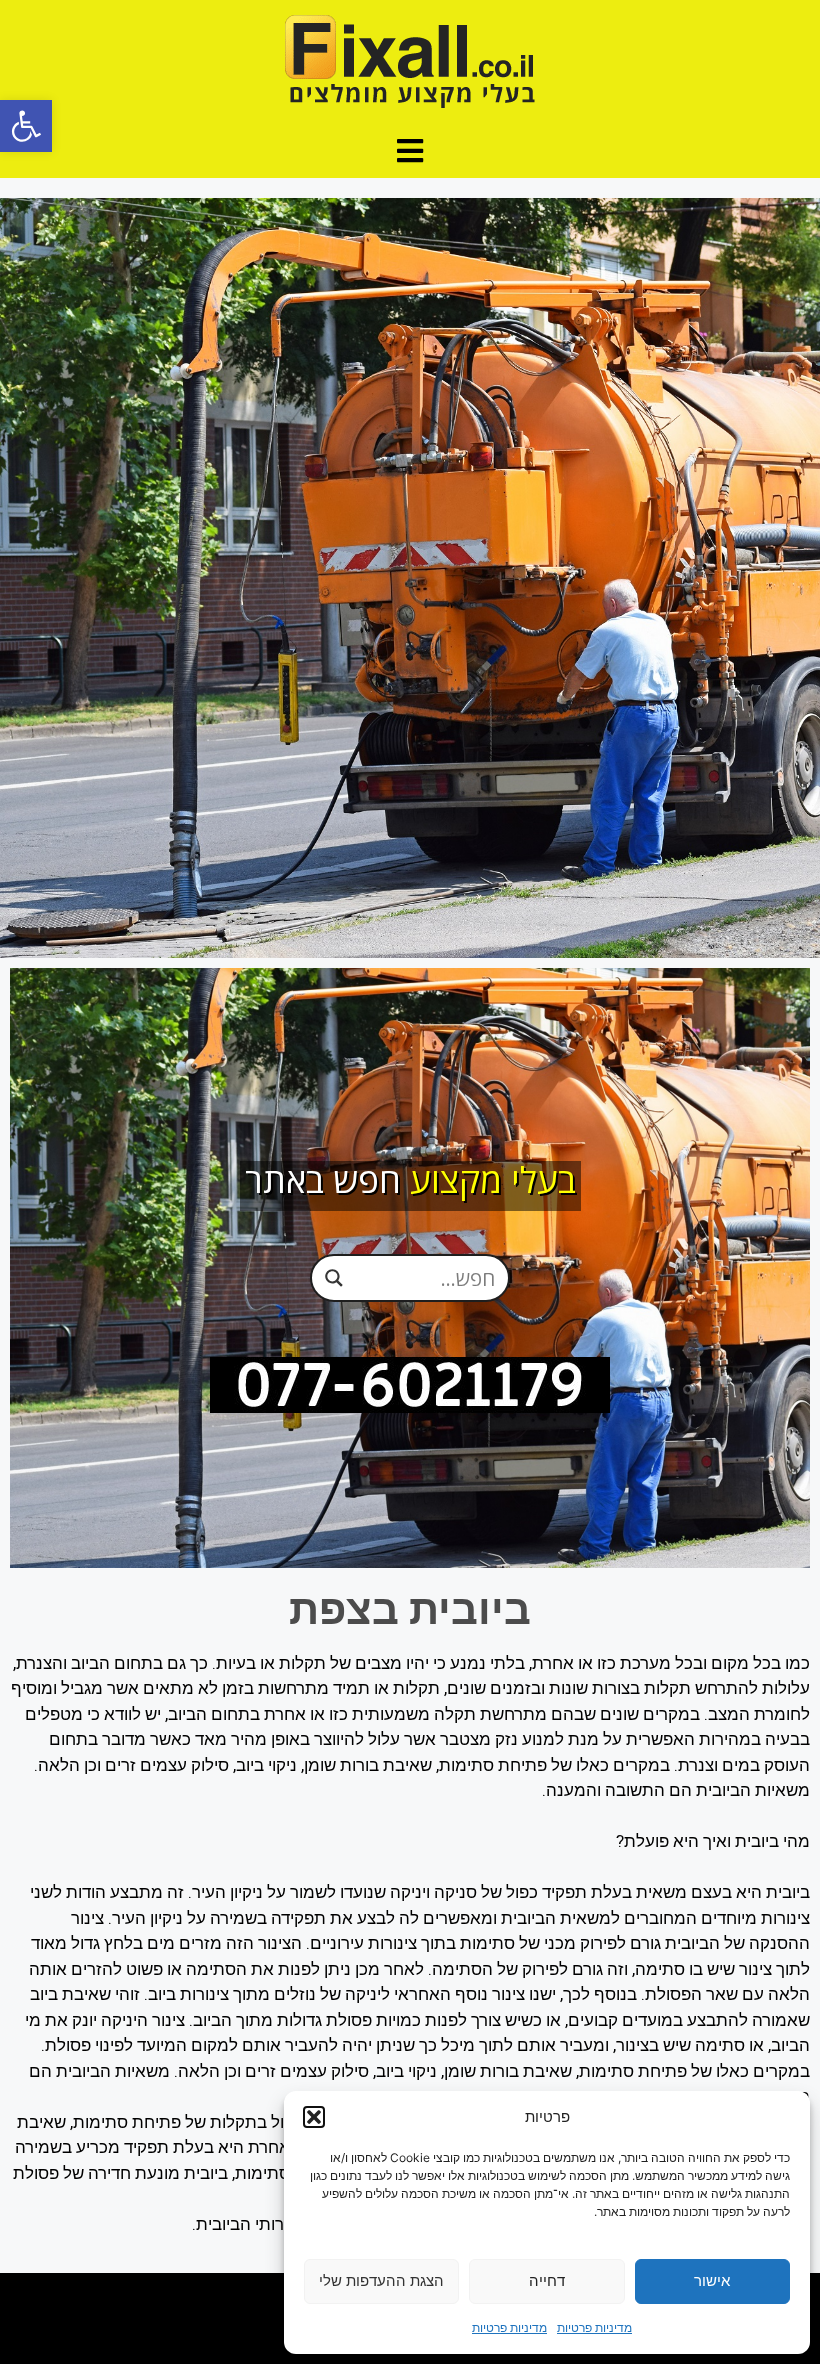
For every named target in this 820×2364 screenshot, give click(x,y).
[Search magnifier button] (334, 1278)
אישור (712, 2280)
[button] (26, 126)
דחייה (547, 2280)
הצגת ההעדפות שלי (381, 2280)
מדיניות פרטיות (594, 2327)
